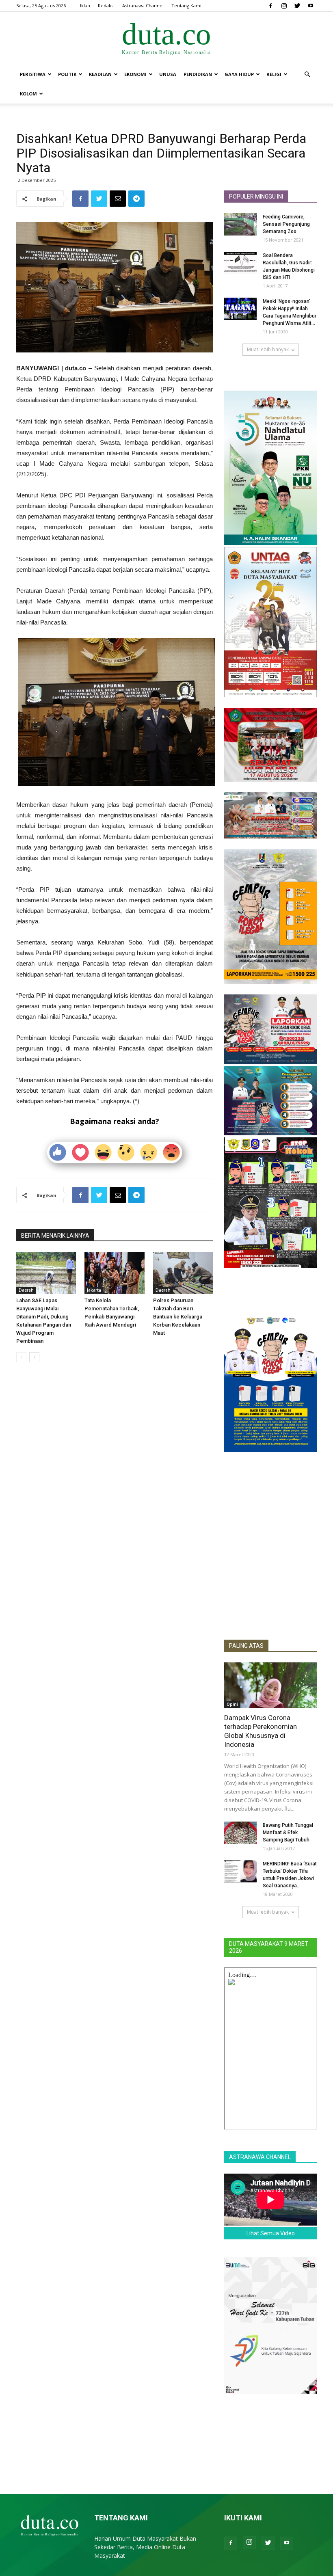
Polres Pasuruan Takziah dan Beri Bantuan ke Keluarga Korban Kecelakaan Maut (178, 1317)
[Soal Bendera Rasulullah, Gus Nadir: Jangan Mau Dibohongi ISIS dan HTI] (240, 263)
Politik (67, 74)
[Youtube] (311, 6)
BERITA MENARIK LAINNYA (55, 1236)
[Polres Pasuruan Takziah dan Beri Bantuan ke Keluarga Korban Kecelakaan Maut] (183, 1273)
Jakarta (94, 1290)
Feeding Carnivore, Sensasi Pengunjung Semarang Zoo (286, 224)
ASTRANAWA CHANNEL (260, 2157)
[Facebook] (270, 6)
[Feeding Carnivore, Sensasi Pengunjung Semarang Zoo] (240, 224)
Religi (274, 74)
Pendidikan (198, 74)
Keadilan (100, 74)
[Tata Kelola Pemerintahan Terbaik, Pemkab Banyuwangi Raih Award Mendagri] (114, 1273)
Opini (232, 1704)
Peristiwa (33, 74)
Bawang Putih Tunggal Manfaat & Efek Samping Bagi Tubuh (288, 1833)
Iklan (85, 5)
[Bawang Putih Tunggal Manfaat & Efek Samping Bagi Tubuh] (240, 1833)
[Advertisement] (270, 1584)
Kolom (28, 94)
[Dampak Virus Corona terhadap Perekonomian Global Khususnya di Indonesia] (270, 1685)
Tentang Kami (186, 5)
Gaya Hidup (239, 74)
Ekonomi (135, 74)
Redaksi (106, 5)
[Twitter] (297, 6)
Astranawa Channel (143, 5)
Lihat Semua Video (271, 2233)
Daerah (26, 1290)
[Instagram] (284, 6)
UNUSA (168, 74)
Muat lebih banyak (268, 349)
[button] (307, 75)
